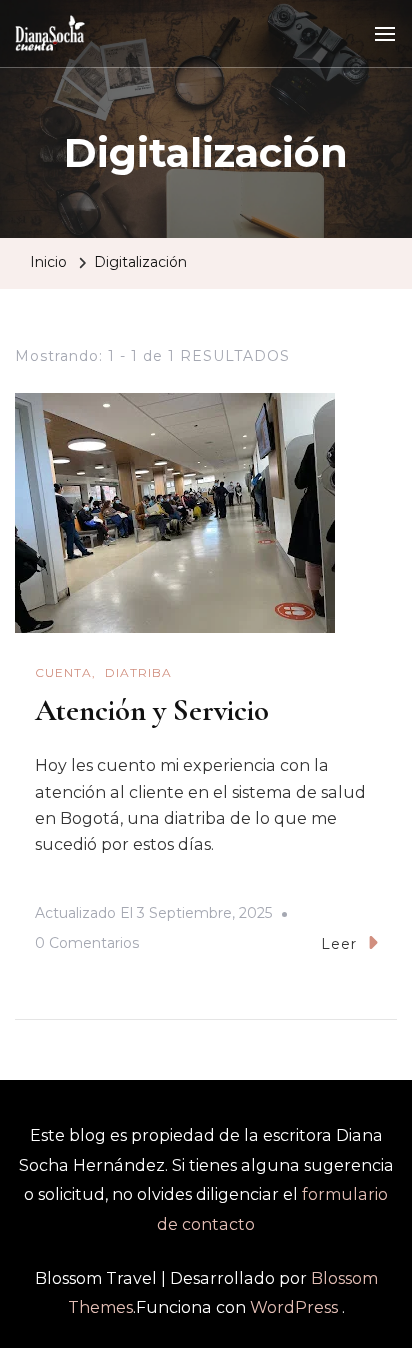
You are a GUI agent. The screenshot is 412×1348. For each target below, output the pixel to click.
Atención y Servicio (152, 710)
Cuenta (63, 672)
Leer (339, 944)
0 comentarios (87, 946)
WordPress (294, 1307)
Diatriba (138, 672)
